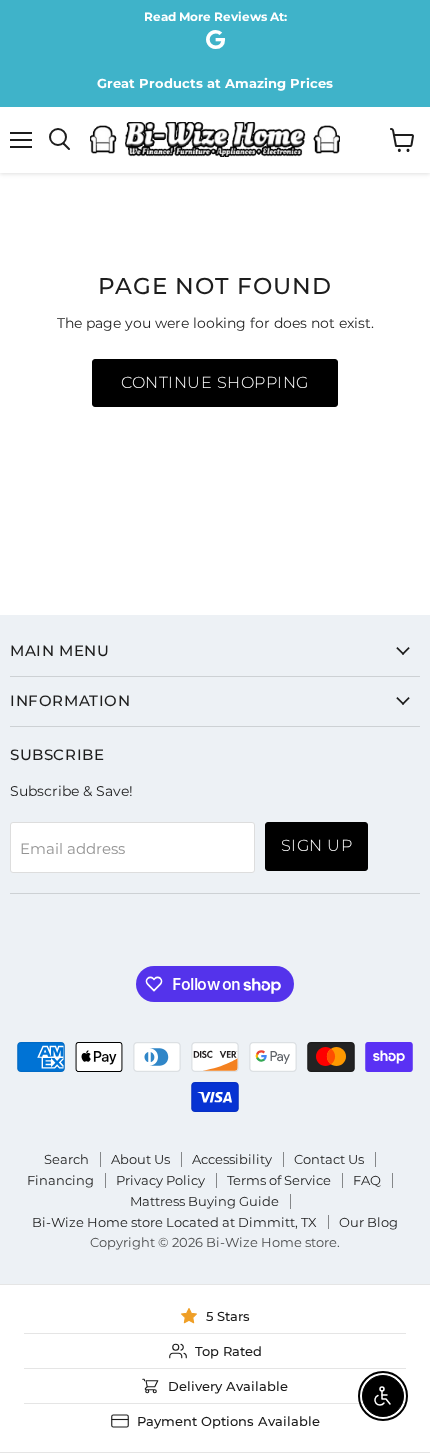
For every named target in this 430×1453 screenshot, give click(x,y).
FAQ (367, 1180)
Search (66, 1159)
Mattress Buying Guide (204, 1201)
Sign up (316, 845)
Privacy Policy (160, 1180)
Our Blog (368, 1222)
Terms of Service (279, 1180)
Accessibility (232, 1159)
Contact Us (329, 1159)
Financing (60, 1180)
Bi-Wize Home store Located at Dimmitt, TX (174, 1222)
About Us (140, 1159)
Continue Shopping (214, 382)
